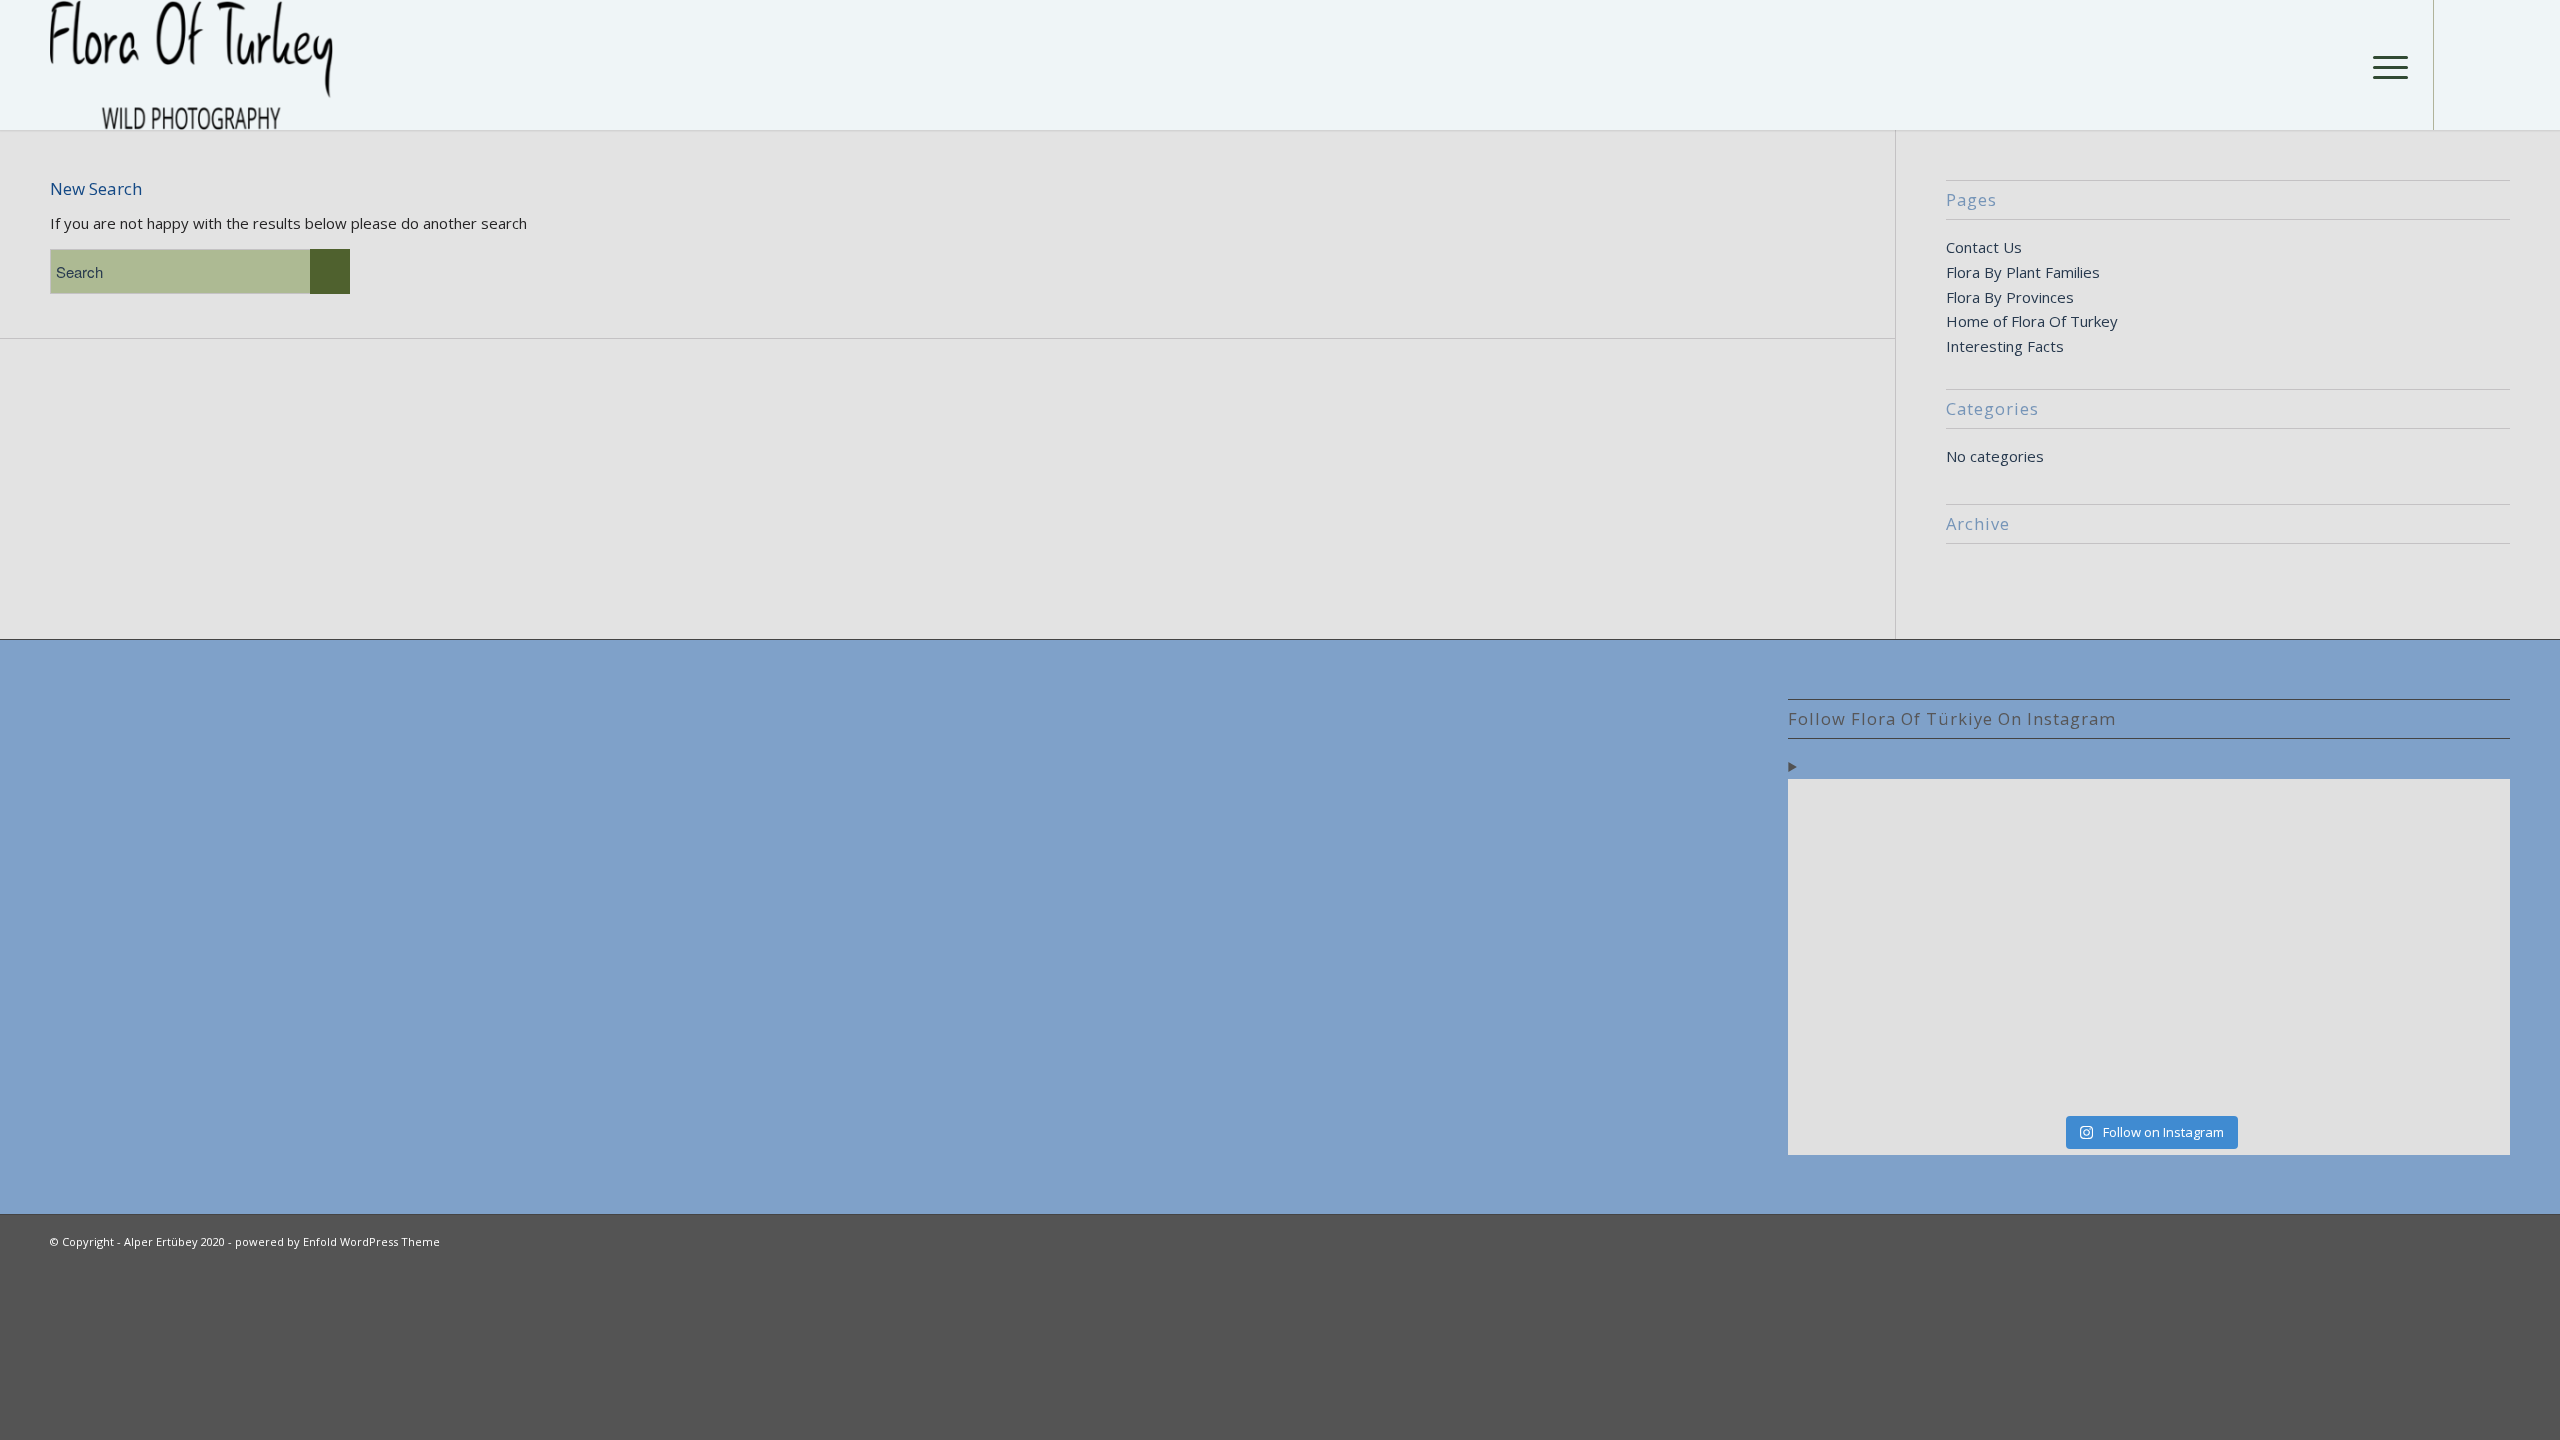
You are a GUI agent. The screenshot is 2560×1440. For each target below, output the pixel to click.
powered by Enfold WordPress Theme (337, 1241)
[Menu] (2384, 65)
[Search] (2337, 65)
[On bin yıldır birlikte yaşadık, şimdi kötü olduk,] (2240, 1049)
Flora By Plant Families (2023, 272)
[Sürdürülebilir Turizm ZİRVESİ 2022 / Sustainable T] (2422, 945)
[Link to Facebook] (2465, 64)
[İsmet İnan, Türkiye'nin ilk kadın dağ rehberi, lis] (2422, 840)
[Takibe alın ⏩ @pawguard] (2058, 1049)
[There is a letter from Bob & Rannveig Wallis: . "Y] (1876, 840)
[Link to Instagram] (2495, 64)
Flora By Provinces (2010, 297)
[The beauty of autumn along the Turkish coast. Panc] (2240, 840)
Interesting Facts (2005, 346)
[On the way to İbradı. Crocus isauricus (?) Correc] (2058, 945)
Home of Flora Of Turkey (2032, 321)
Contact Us (1984, 247)
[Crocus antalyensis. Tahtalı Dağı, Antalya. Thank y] (1876, 945)
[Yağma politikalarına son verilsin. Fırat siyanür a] (2422, 1049)
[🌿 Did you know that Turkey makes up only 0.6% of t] (2058, 840)
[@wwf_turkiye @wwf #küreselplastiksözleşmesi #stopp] (1876, 1049)
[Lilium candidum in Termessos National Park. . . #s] (2240, 945)
